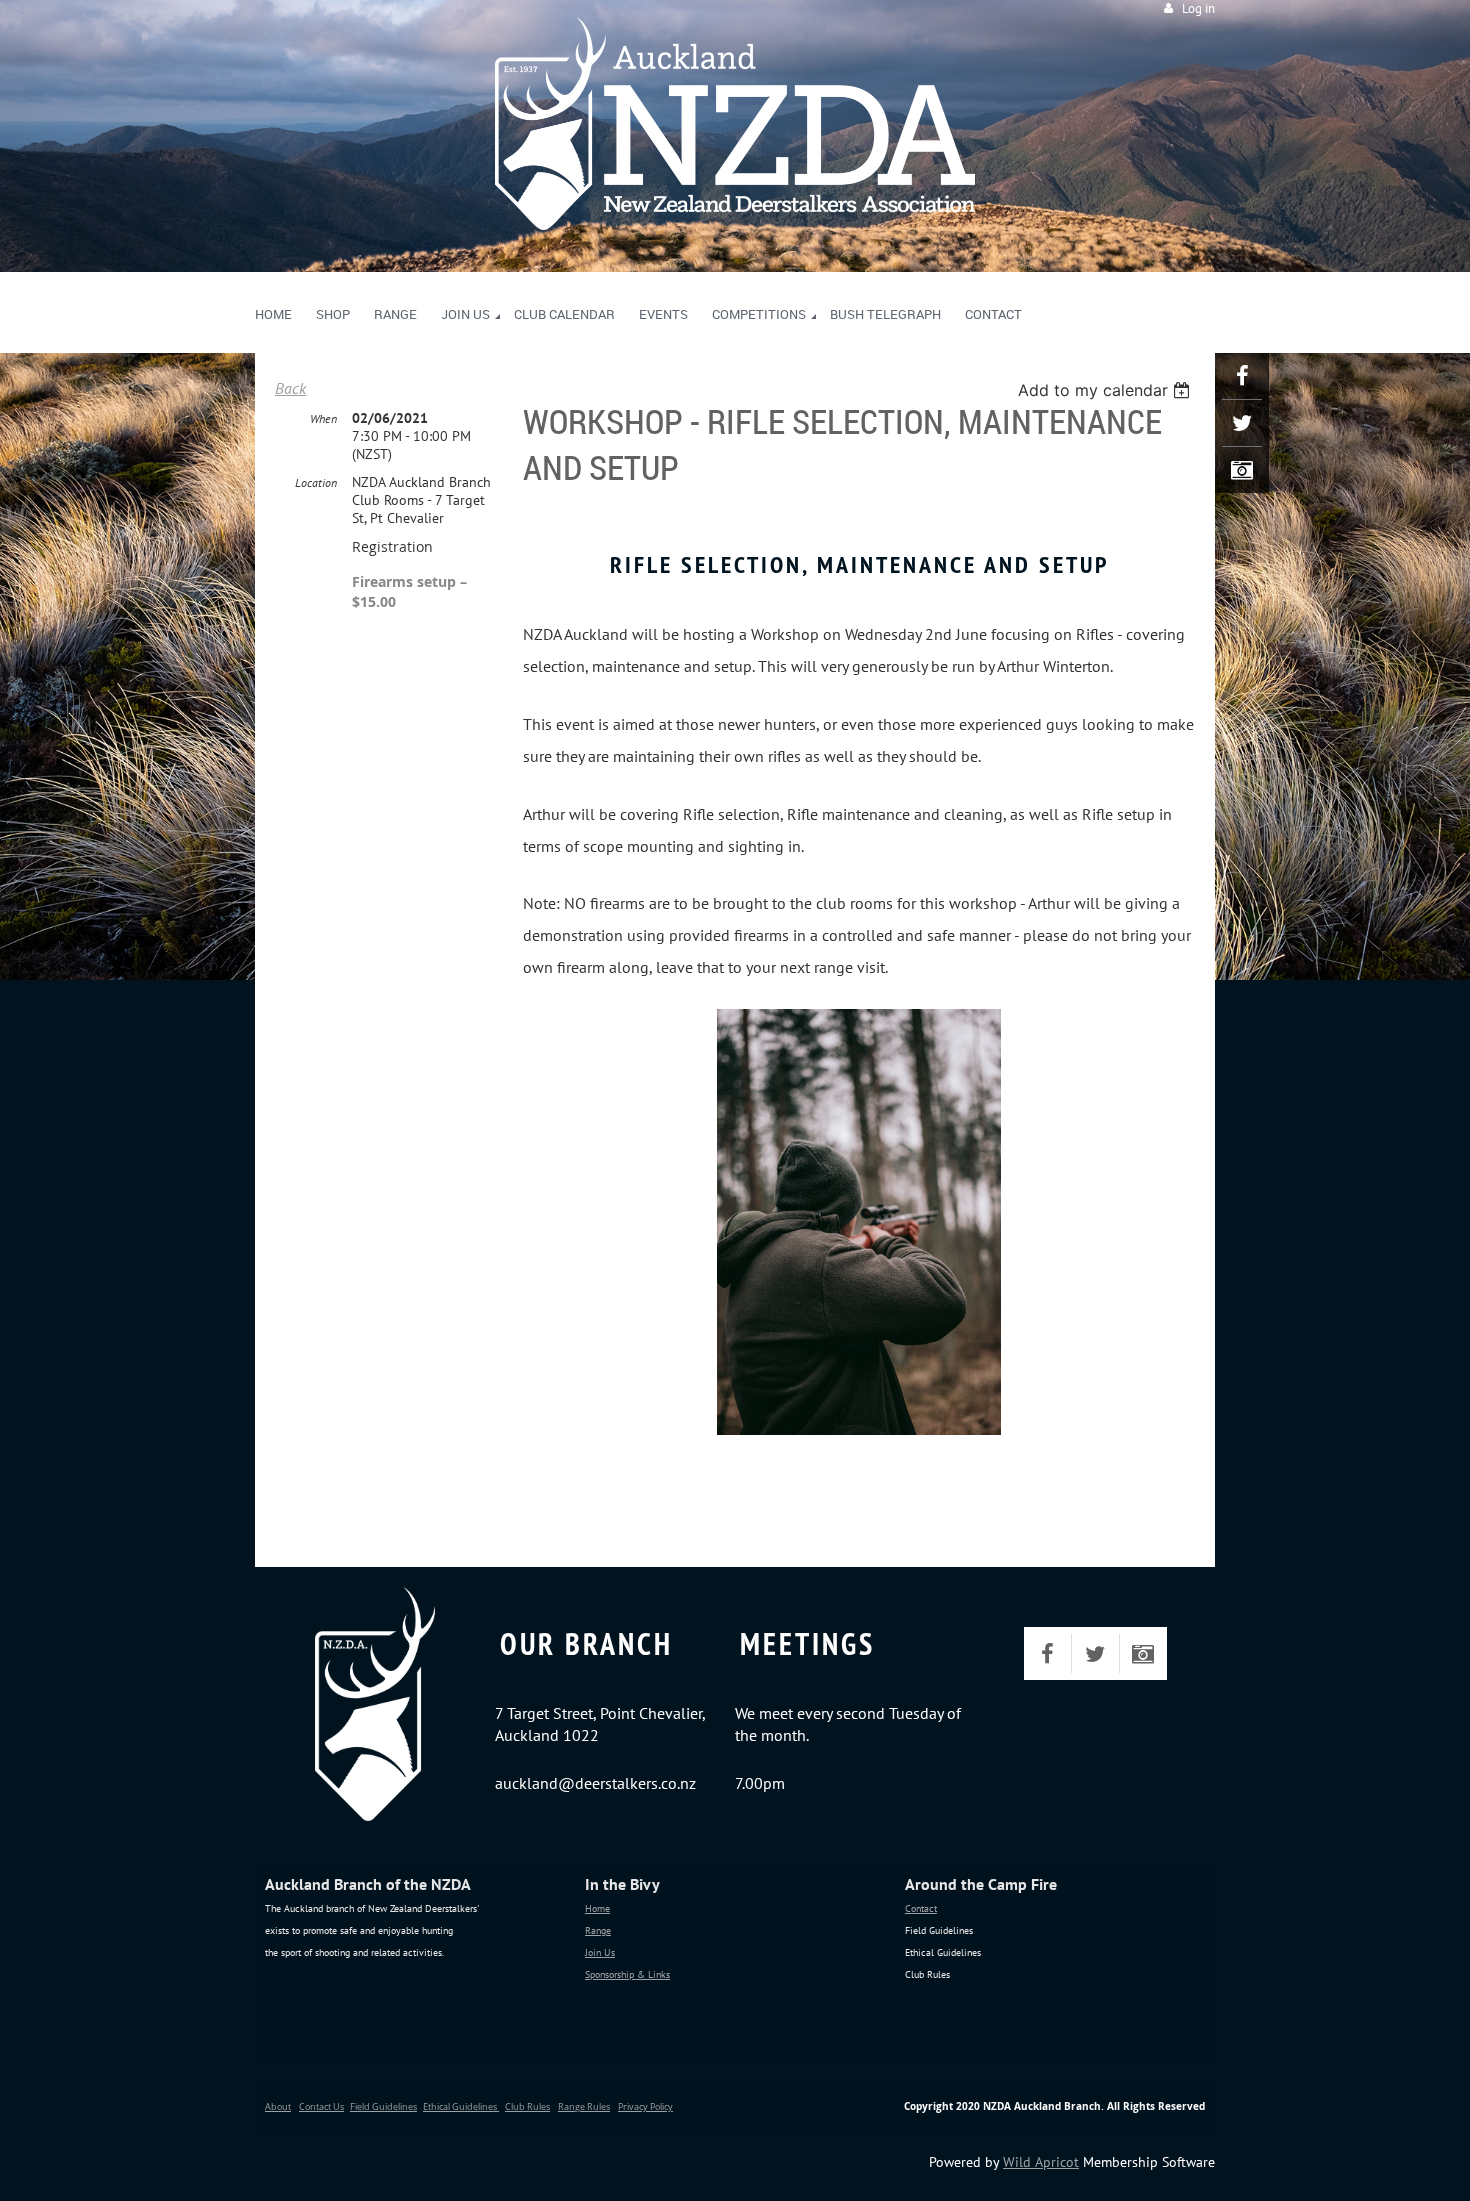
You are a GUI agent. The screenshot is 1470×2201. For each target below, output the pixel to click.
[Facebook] (1242, 376)
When (323, 418)
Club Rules (527, 2107)
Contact (921, 1908)
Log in (1198, 8)
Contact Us (321, 2107)
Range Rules (584, 2107)
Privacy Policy (645, 2107)
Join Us (600, 1952)
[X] (1242, 423)
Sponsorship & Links (627, 1974)
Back (290, 388)
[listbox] (1106, 390)
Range (598, 1930)
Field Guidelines (383, 2107)
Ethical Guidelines (461, 2107)
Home (597, 1908)
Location (316, 482)
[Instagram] (1242, 470)
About (278, 2107)
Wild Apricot (1041, 2162)
